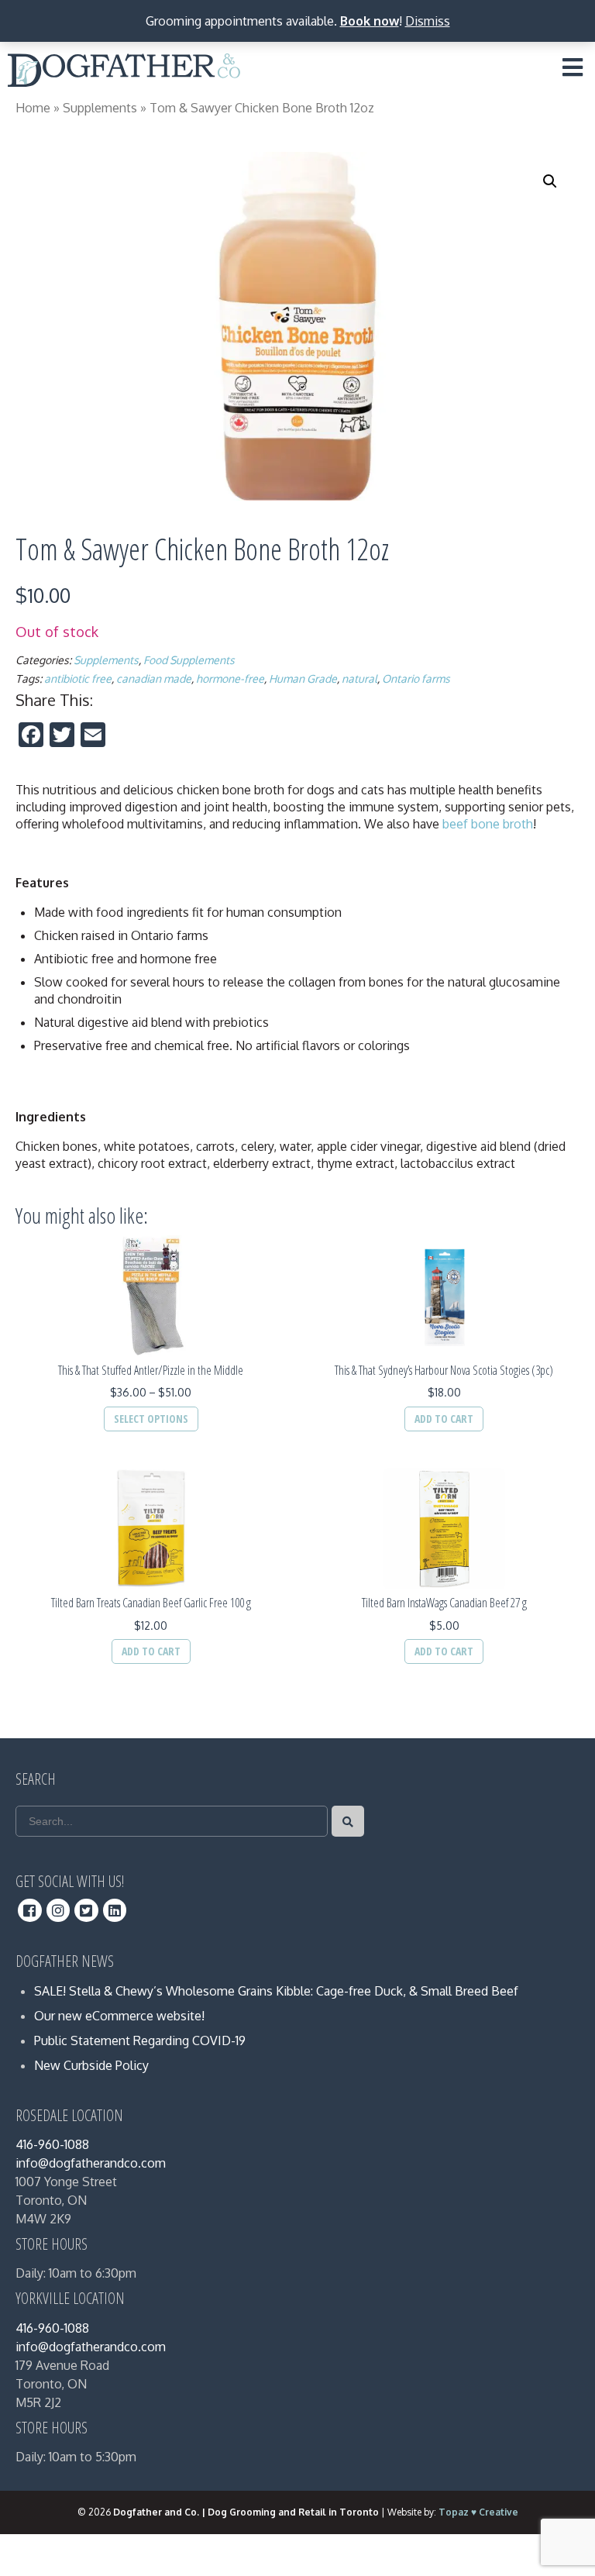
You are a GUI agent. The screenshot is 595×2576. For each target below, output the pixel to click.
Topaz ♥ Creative (478, 2512)
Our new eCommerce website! (119, 2016)
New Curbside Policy (91, 2065)
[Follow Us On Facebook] (30, 1910)
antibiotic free (78, 678)
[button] (550, 181)
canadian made (154, 678)
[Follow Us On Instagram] (58, 1910)
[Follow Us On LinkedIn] (115, 1910)
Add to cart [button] (444, 1419)
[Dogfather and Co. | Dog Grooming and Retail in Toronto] (124, 73)
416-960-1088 (52, 2144)
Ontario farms (416, 678)
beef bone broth (488, 824)
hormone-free (230, 678)
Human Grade (303, 678)
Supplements (100, 108)
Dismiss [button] (428, 21)
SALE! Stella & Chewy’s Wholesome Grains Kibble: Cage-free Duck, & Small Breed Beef (276, 1991)
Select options (151, 1419)
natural (359, 678)
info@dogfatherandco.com (91, 2163)
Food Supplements (189, 660)
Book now (370, 21)
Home (33, 108)
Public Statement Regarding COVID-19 (140, 2040)
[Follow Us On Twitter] (86, 1910)
